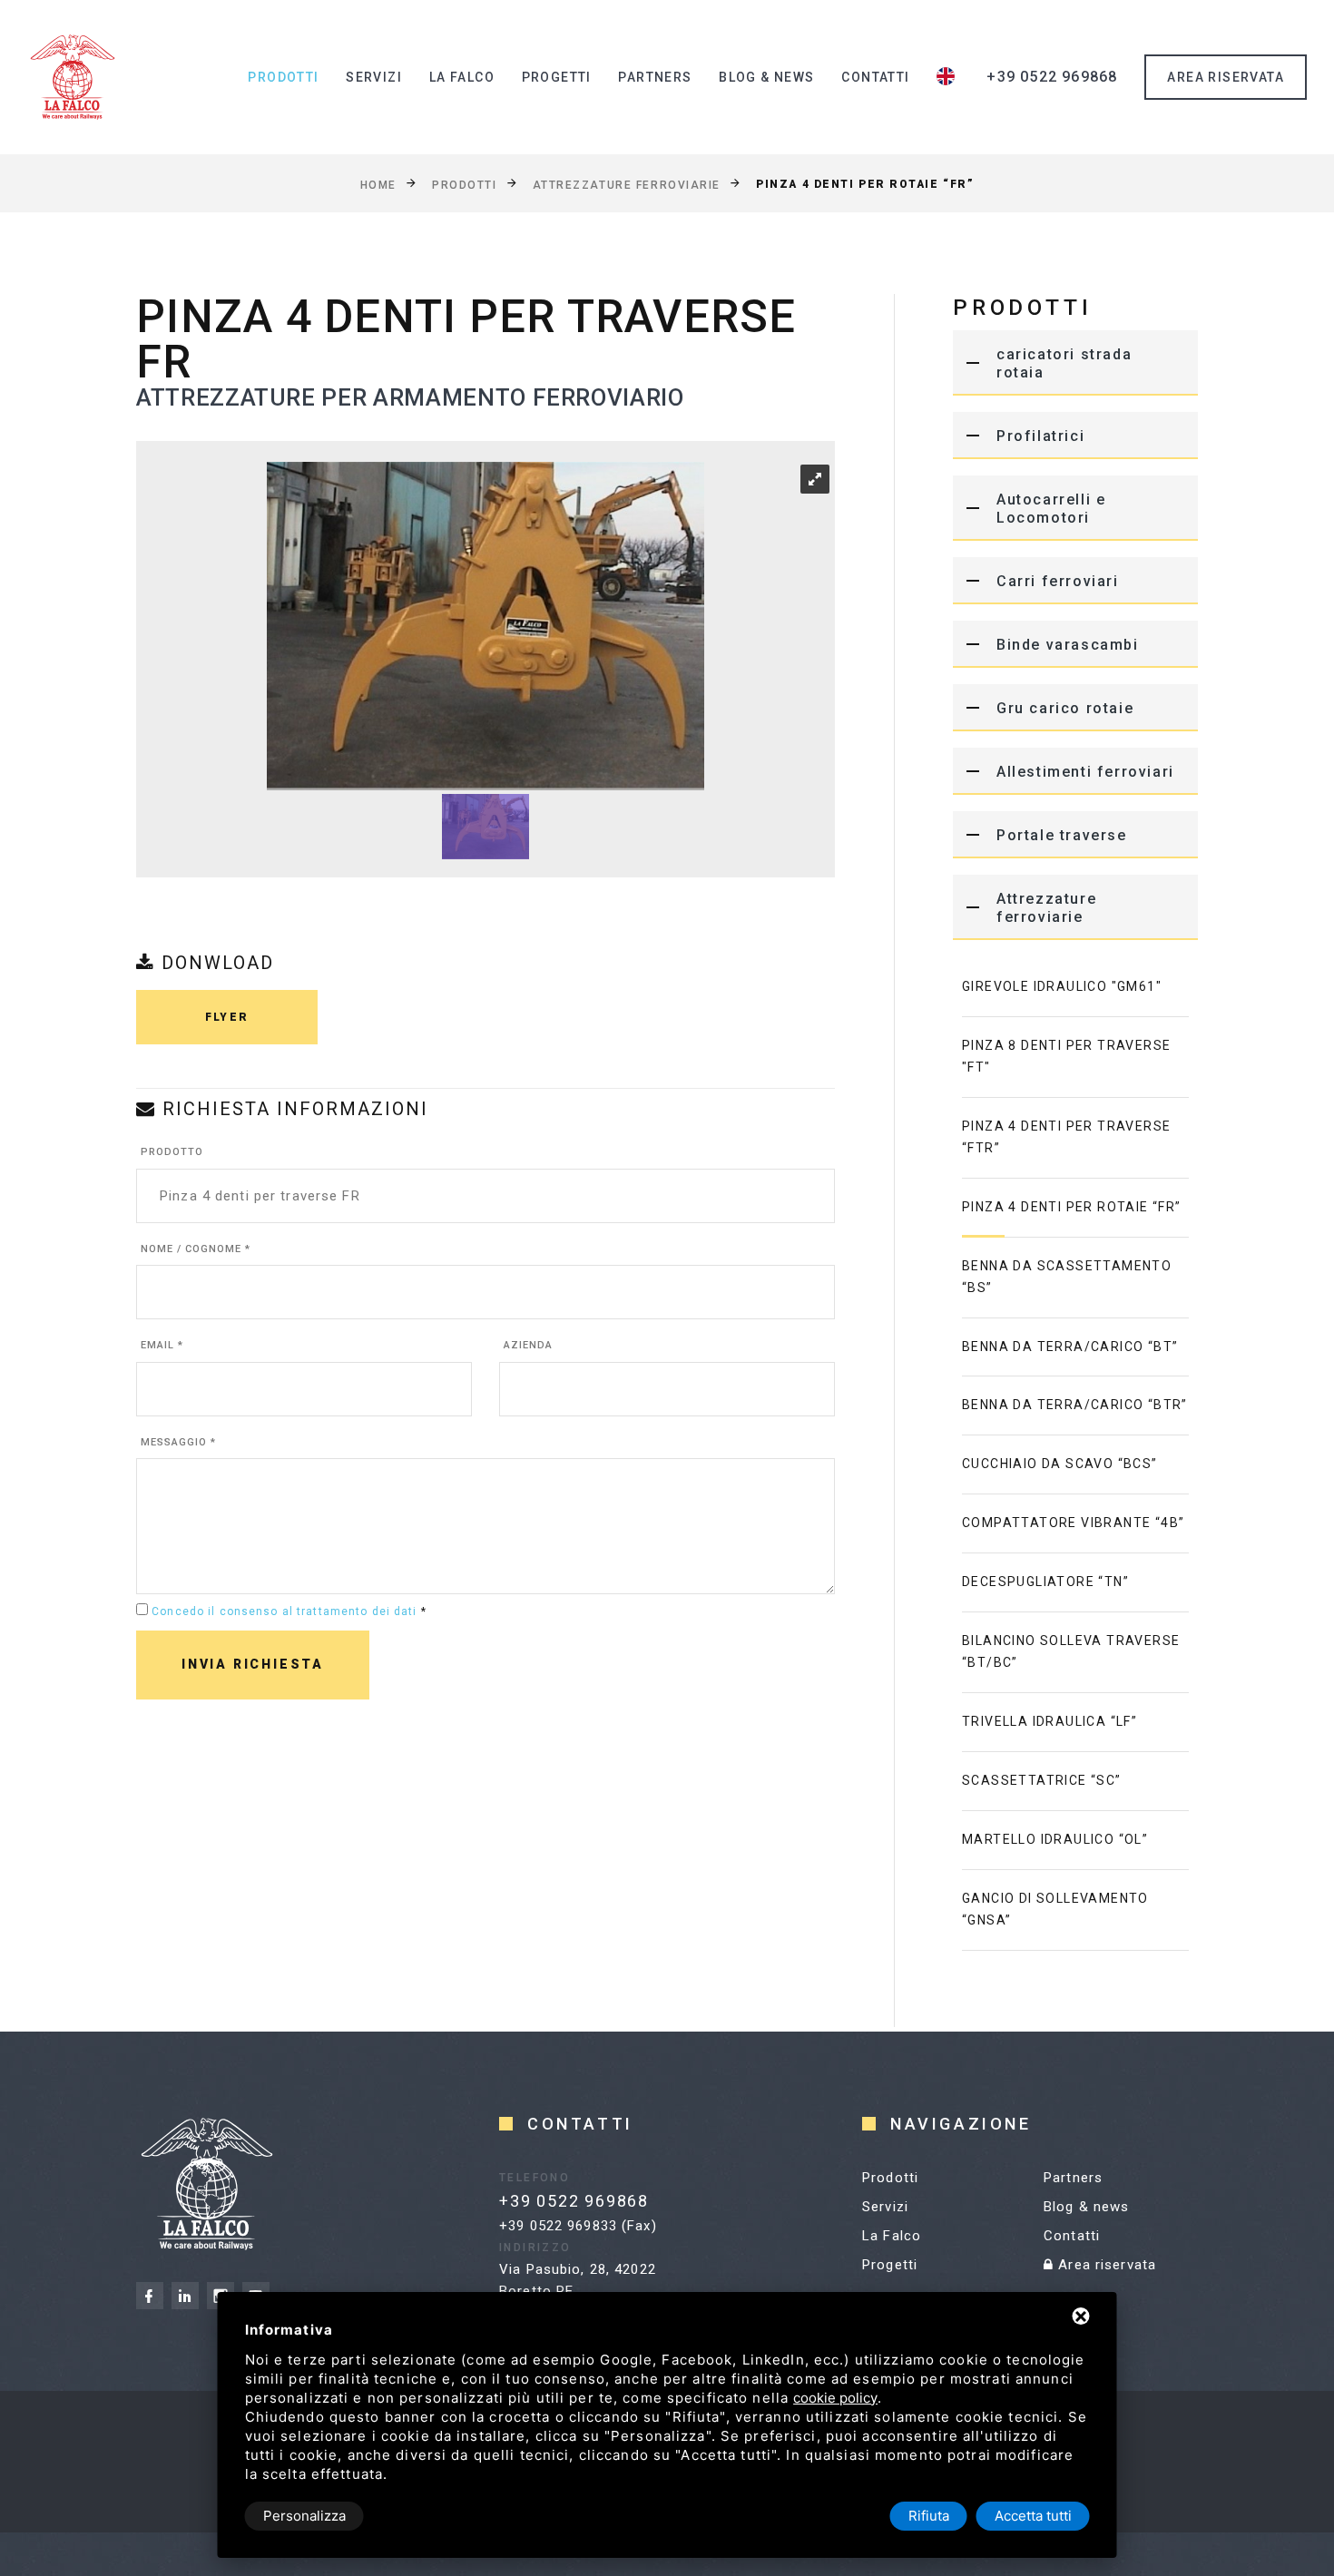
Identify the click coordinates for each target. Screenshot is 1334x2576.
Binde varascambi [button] (1068, 645)
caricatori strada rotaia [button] (1064, 363)
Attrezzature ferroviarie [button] (1046, 908)
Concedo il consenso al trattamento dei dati (284, 1611)
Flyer (227, 1017)
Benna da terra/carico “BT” (1070, 1347)
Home (378, 184)
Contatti (875, 77)
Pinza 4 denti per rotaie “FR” (1072, 1207)
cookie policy (835, 2398)
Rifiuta (929, 2516)
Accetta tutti (1033, 2516)
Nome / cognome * (196, 1249)
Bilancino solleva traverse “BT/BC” (1071, 1651)
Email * (162, 1345)
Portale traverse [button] (1062, 835)
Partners (655, 77)
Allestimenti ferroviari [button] (1085, 772)
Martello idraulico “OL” (1055, 1839)
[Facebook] (150, 2296)
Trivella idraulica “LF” (1050, 1721)
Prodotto (172, 1152)
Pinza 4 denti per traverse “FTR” (1066, 1137)
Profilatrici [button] (1040, 436)
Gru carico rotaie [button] (1065, 708)
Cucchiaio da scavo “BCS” (1060, 1464)
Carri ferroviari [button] (1058, 581)
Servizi (374, 77)
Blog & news (766, 77)
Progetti (557, 77)
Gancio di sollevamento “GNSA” (1055, 1909)
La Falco (462, 77)
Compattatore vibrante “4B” (1073, 1523)
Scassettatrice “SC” (1042, 1780)
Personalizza (304, 2516)
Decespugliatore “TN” (1045, 1582)
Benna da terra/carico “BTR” (1075, 1405)
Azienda (528, 1345)
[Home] (73, 77)
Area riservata (1105, 2265)
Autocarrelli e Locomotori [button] (1051, 509)
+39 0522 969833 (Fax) (578, 2226)
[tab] (1075, 363)
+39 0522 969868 (1052, 77)
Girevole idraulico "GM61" (1062, 986)
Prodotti (283, 77)
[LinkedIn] (185, 2296)
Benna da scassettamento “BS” (1067, 1277)
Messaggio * (178, 1442)
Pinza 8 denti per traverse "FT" (1066, 1056)
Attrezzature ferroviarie (627, 184)
